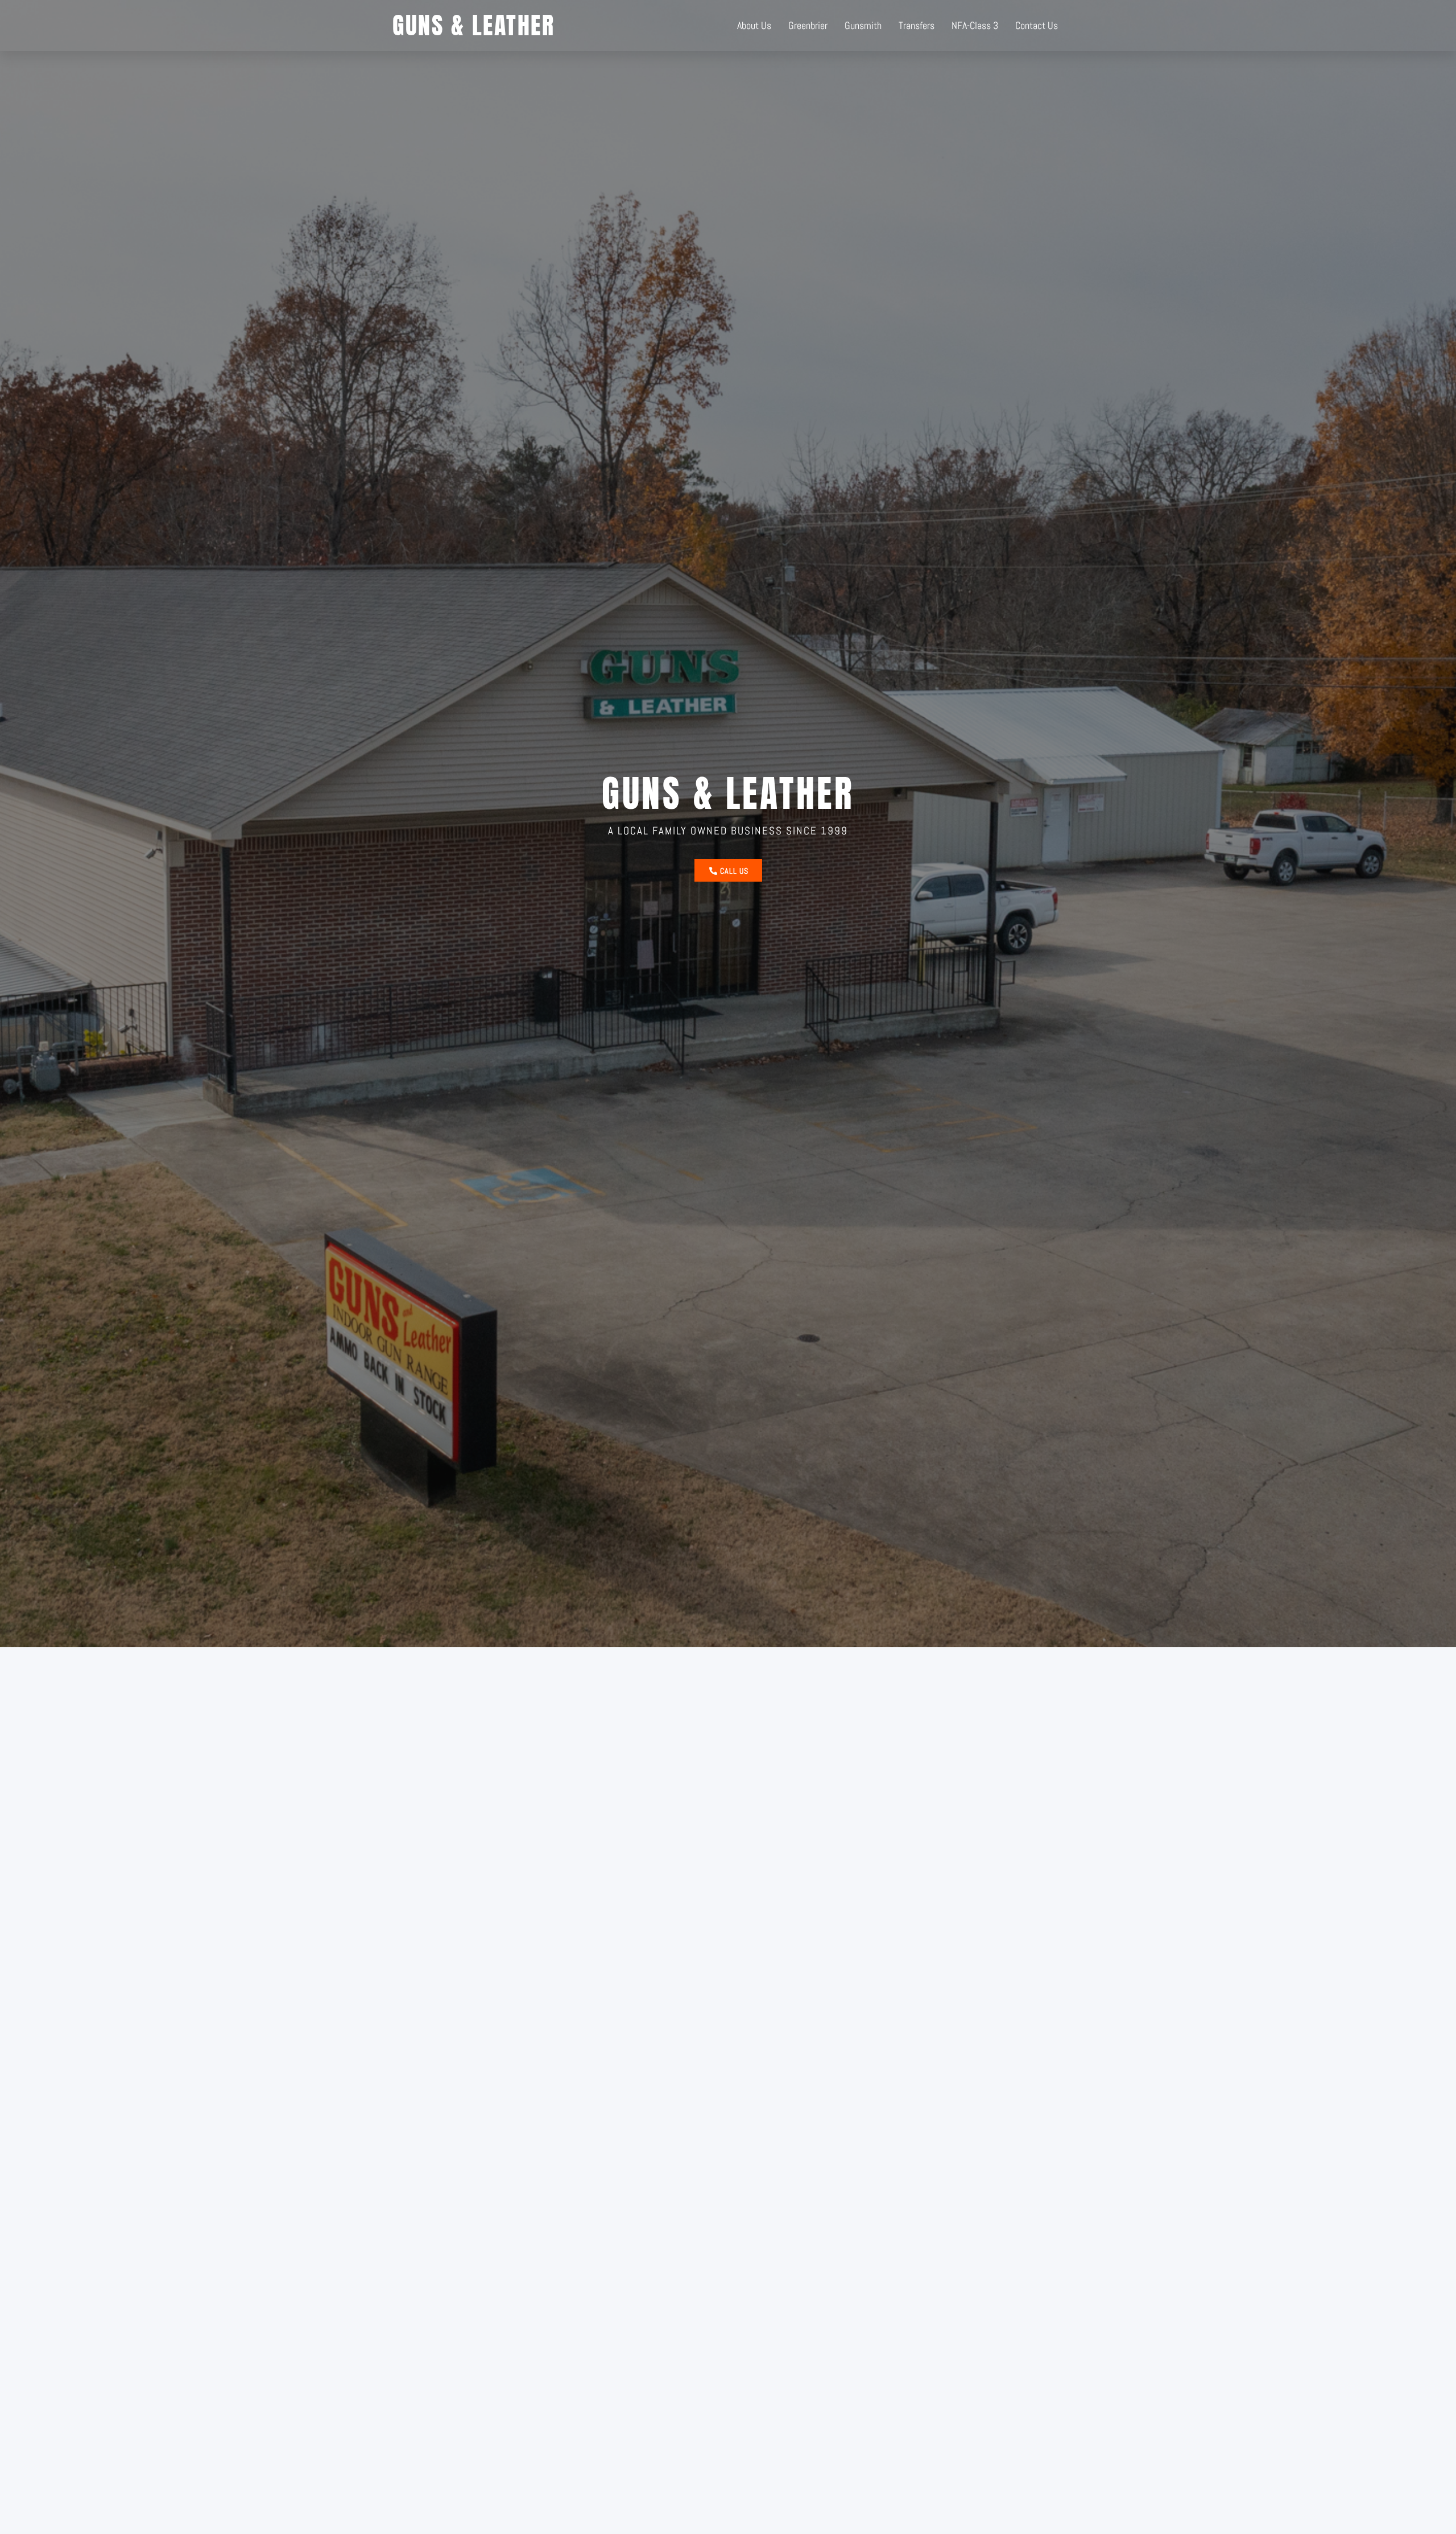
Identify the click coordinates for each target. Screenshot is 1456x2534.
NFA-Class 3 (975, 25)
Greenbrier (808, 25)
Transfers (917, 25)
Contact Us (1037, 25)
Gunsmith (863, 25)
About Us (754, 25)
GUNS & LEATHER (473, 25)
